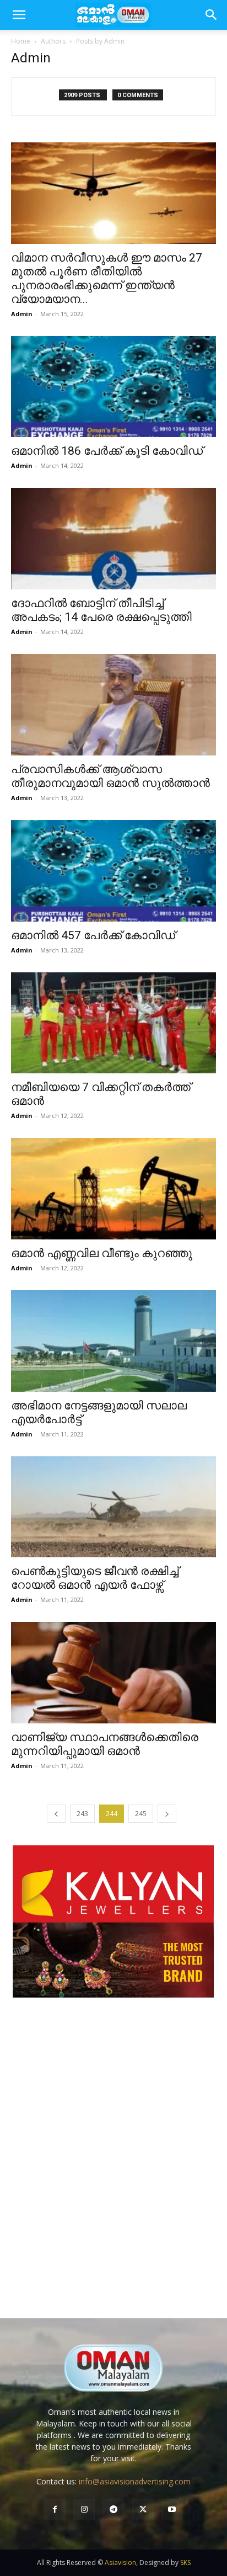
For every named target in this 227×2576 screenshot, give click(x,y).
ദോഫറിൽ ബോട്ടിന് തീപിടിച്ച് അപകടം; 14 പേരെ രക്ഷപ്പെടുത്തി (101, 610)
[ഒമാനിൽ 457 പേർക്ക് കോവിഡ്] (113, 871)
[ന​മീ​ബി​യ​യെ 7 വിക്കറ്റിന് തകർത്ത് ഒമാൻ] (113, 1023)
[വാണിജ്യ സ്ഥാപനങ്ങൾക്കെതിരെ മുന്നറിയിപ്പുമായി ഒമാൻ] (113, 1673)
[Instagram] (84, 2510)
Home (21, 41)
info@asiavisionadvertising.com (135, 2481)
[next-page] (167, 1814)
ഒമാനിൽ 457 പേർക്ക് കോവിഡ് (93, 935)
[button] (212, 15)
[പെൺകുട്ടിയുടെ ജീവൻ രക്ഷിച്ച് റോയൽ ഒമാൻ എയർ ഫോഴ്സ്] (113, 1507)
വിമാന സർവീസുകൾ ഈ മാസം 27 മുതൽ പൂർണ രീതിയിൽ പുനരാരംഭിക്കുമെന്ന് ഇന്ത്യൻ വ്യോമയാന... (107, 278)
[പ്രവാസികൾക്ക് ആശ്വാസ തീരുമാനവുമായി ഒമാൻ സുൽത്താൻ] (113, 705)
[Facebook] (55, 2510)
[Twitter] (143, 2510)
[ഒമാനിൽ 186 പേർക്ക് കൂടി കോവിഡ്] (113, 387)
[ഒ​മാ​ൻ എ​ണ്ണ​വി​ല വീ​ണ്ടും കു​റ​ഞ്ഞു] (113, 1189)
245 (141, 1814)
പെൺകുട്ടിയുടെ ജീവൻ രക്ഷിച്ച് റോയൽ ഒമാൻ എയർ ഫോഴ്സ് (95, 1578)
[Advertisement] (113, 2169)
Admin (22, 314)
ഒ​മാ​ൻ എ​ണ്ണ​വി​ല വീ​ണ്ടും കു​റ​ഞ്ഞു (102, 1253)
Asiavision (120, 2562)
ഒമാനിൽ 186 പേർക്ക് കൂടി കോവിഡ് (107, 451)
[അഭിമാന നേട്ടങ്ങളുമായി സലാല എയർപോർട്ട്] (113, 1341)
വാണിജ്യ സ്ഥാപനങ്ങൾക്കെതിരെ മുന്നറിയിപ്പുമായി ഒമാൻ (105, 1744)
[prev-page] (56, 1814)
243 (82, 1814)
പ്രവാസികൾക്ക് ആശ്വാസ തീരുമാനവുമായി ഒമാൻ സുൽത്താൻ (110, 776)
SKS (185, 2562)
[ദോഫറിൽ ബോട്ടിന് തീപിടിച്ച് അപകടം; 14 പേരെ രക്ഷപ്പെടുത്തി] (113, 539)
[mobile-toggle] (19, 15)
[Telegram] (113, 2510)
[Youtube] (172, 2510)
